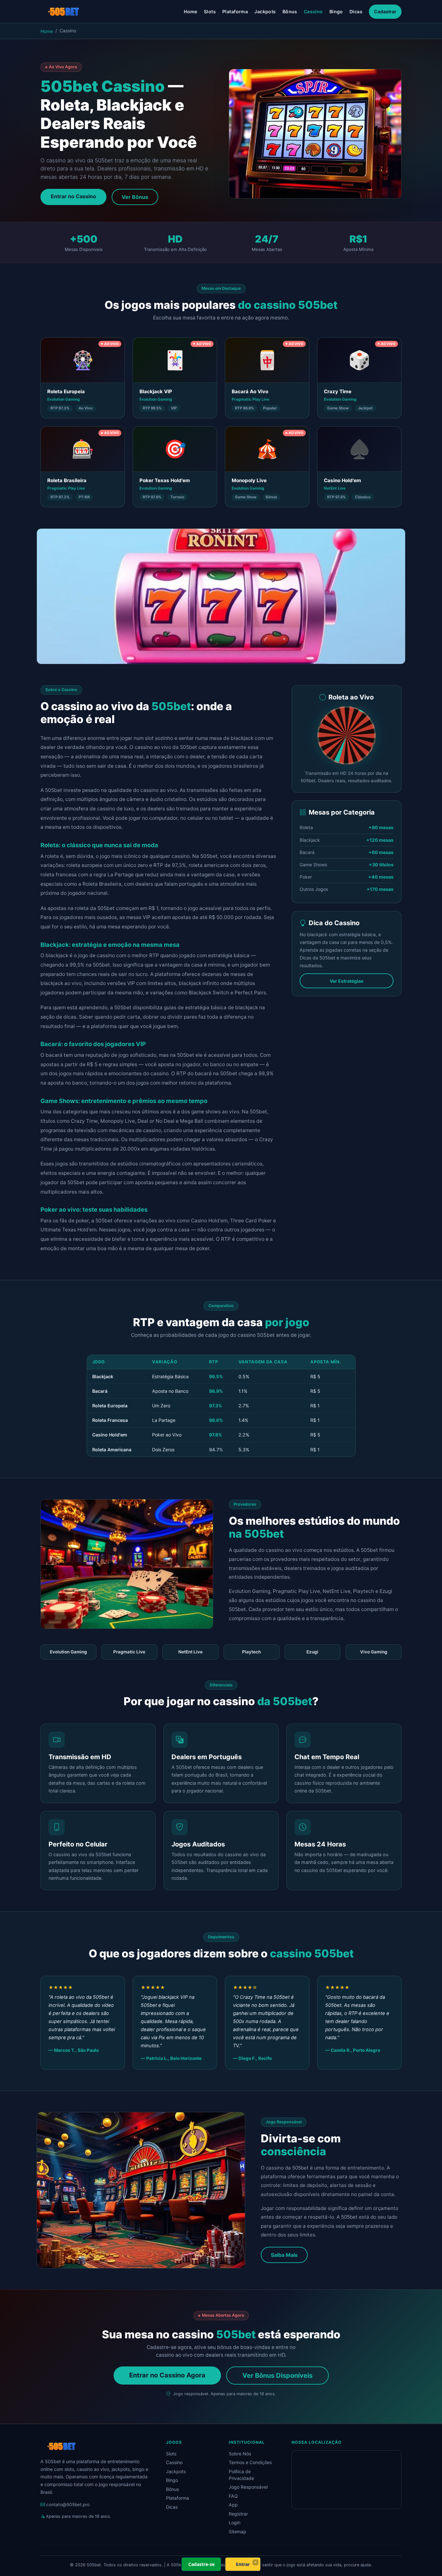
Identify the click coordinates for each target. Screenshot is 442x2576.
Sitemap (238, 2532)
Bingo (336, 11)
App (233, 2505)
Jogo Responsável (248, 2487)
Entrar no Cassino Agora (167, 2375)
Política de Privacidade (241, 2475)
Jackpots (265, 11)
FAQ (233, 2496)
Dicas (356, 11)
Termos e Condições (250, 2462)
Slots (210, 11)
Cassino (313, 11)
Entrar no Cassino (73, 196)
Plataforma (235, 11)
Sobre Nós (240, 2454)
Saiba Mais (284, 2255)
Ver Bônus (135, 197)
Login (235, 2522)
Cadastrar (385, 11)
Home (191, 11)
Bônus (290, 11)
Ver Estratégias (347, 981)
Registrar (238, 2514)
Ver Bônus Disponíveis (277, 2376)
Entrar (243, 2564)
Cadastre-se (201, 2564)
